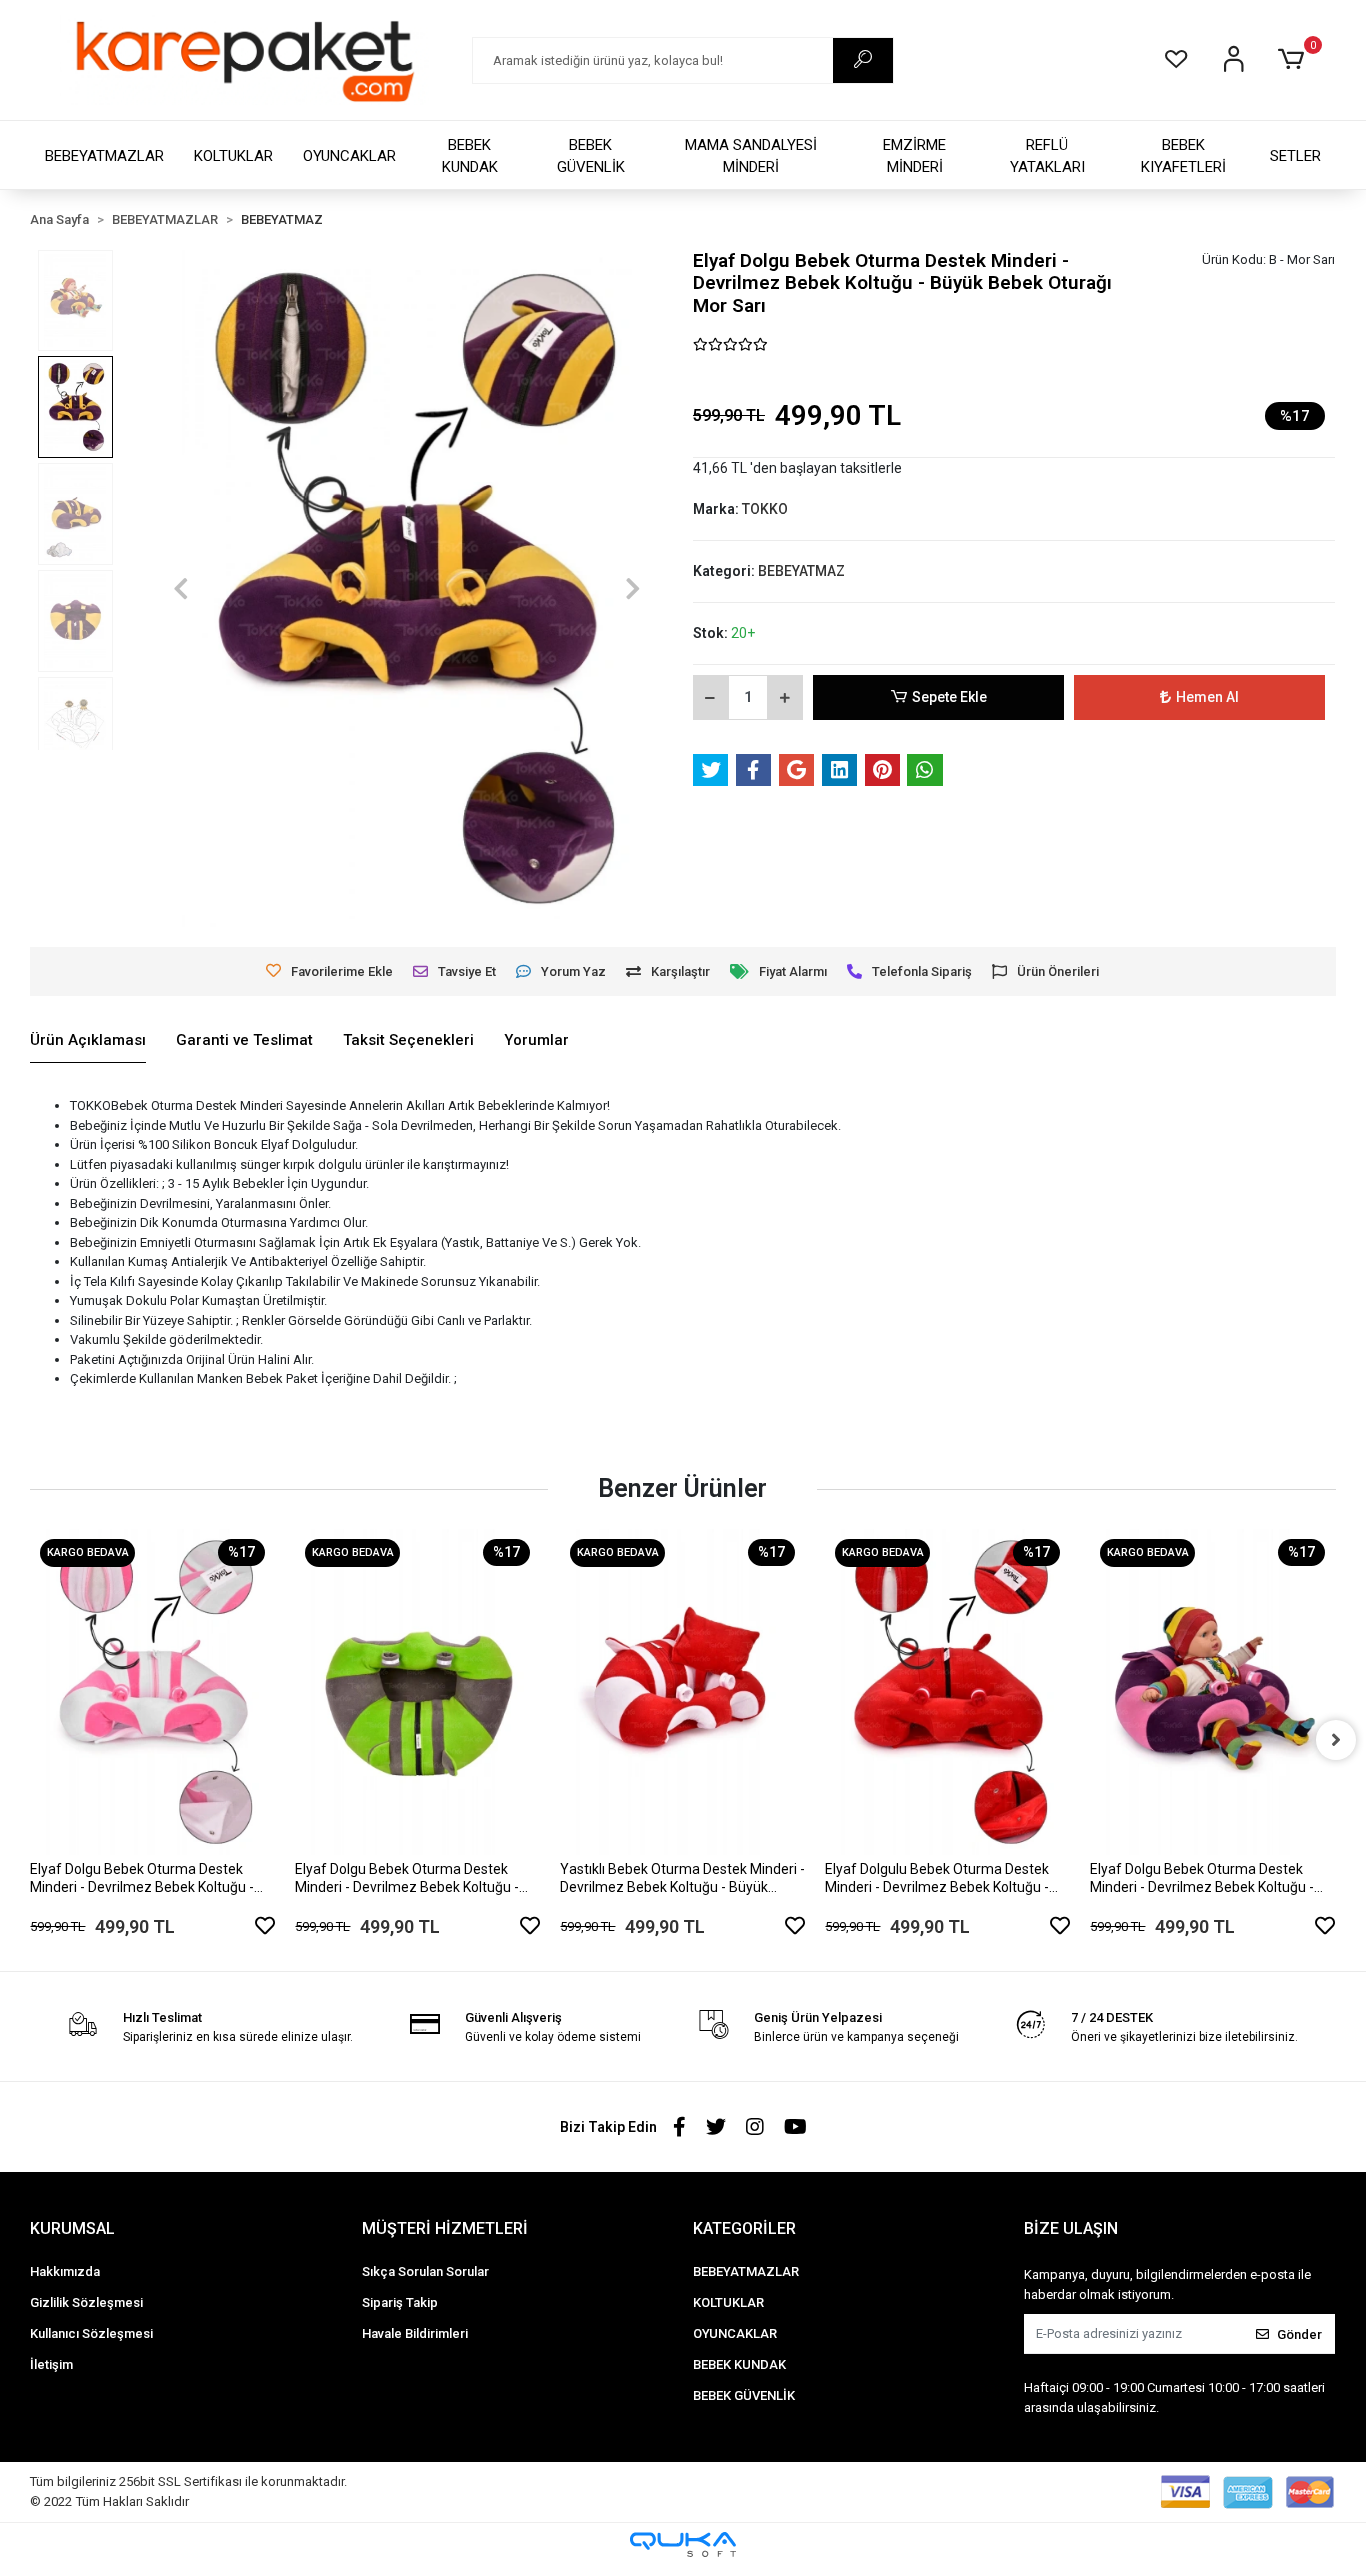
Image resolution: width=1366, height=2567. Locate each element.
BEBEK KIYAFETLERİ (1183, 156)
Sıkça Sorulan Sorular (425, 2271)
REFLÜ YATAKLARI (1047, 156)
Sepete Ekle (949, 697)
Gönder (1299, 2334)
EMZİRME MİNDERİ (914, 156)
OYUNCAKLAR (349, 156)
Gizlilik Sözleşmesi (86, 2302)
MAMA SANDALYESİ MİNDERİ (751, 156)
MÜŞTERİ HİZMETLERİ (445, 2228)
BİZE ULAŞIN (1071, 2228)
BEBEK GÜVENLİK (591, 156)
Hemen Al (1207, 697)
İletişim (51, 2364)
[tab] (88, 1041)
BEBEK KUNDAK (470, 156)
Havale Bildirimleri (415, 2333)
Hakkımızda (65, 2271)
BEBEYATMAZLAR (104, 156)
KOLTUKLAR (233, 156)
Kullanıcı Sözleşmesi (91, 2333)
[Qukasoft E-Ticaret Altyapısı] (683, 2544)
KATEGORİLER (744, 2228)
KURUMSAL (72, 2228)
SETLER (1295, 156)
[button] (1294, 60)
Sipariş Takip (400, 2302)
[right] (1336, 1740)
